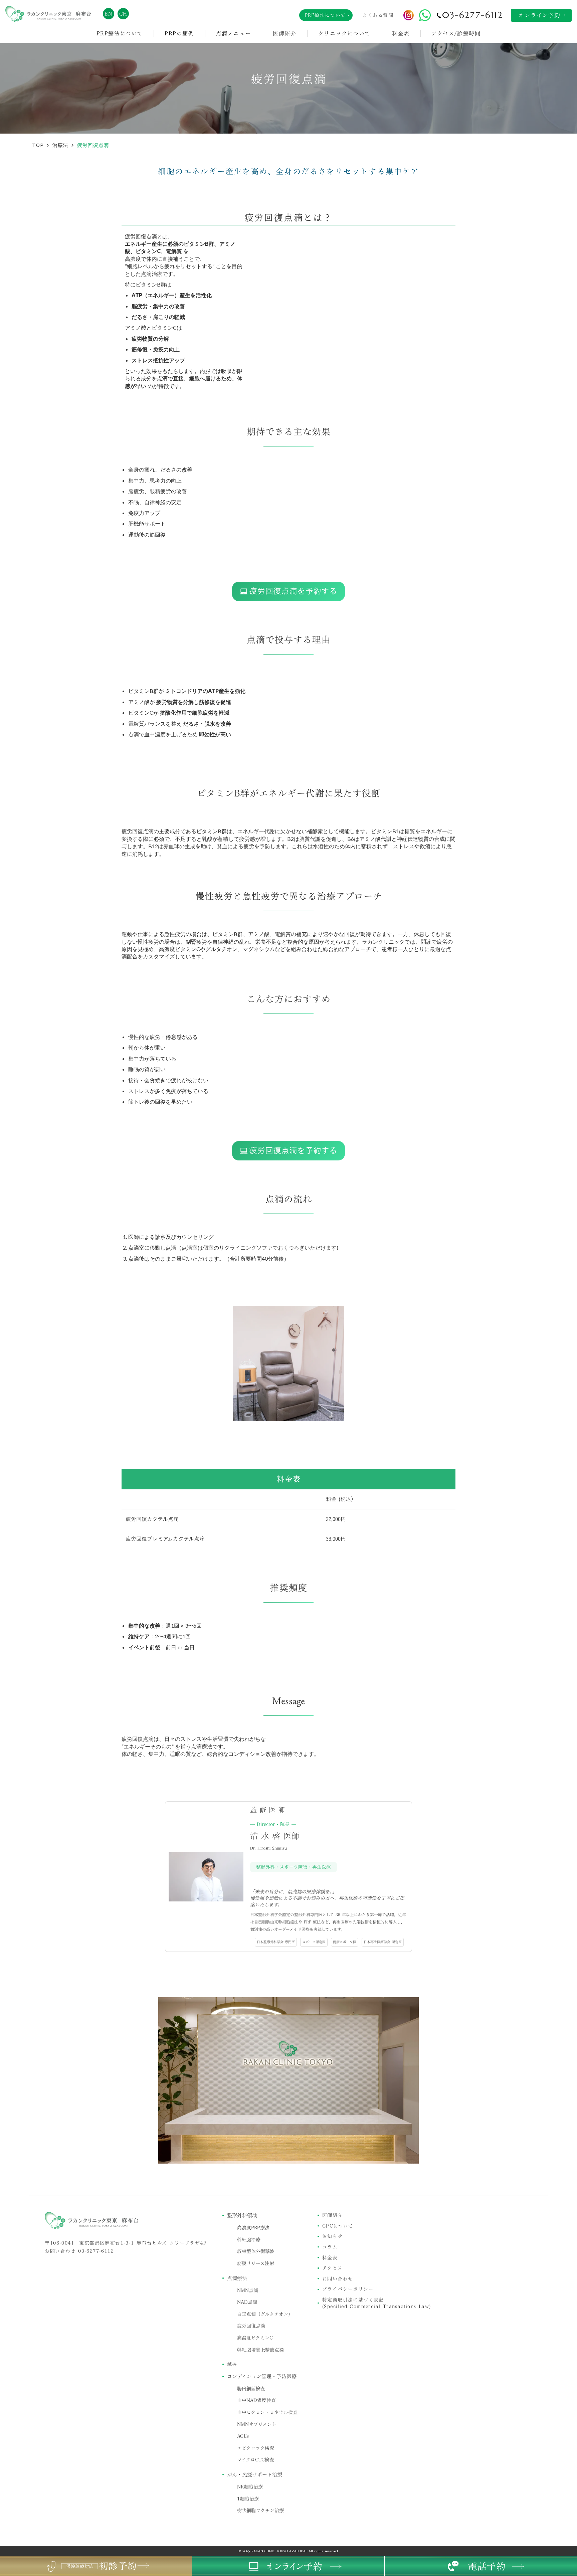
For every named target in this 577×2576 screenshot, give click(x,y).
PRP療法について (120, 33)
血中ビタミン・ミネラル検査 (267, 2412)
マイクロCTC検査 (256, 2460)
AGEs (243, 2436)
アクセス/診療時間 (456, 33)
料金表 (401, 33)
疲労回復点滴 (251, 2326)
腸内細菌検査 (251, 2389)
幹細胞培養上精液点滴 (260, 2350)
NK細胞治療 (250, 2487)
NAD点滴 (247, 2302)
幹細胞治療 (249, 2240)
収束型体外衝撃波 (256, 2251)
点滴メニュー (234, 33)
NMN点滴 (248, 2290)
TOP (38, 145)
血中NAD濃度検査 (256, 2400)
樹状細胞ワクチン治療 (260, 2511)
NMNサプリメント (257, 2424)
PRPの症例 (179, 33)
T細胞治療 (248, 2499)
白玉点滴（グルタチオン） (265, 2314)
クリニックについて (344, 33)
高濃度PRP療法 (253, 2228)
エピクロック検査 (256, 2448)
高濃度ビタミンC (255, 2338)
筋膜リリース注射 (256, 2263)
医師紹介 (284, 33)
